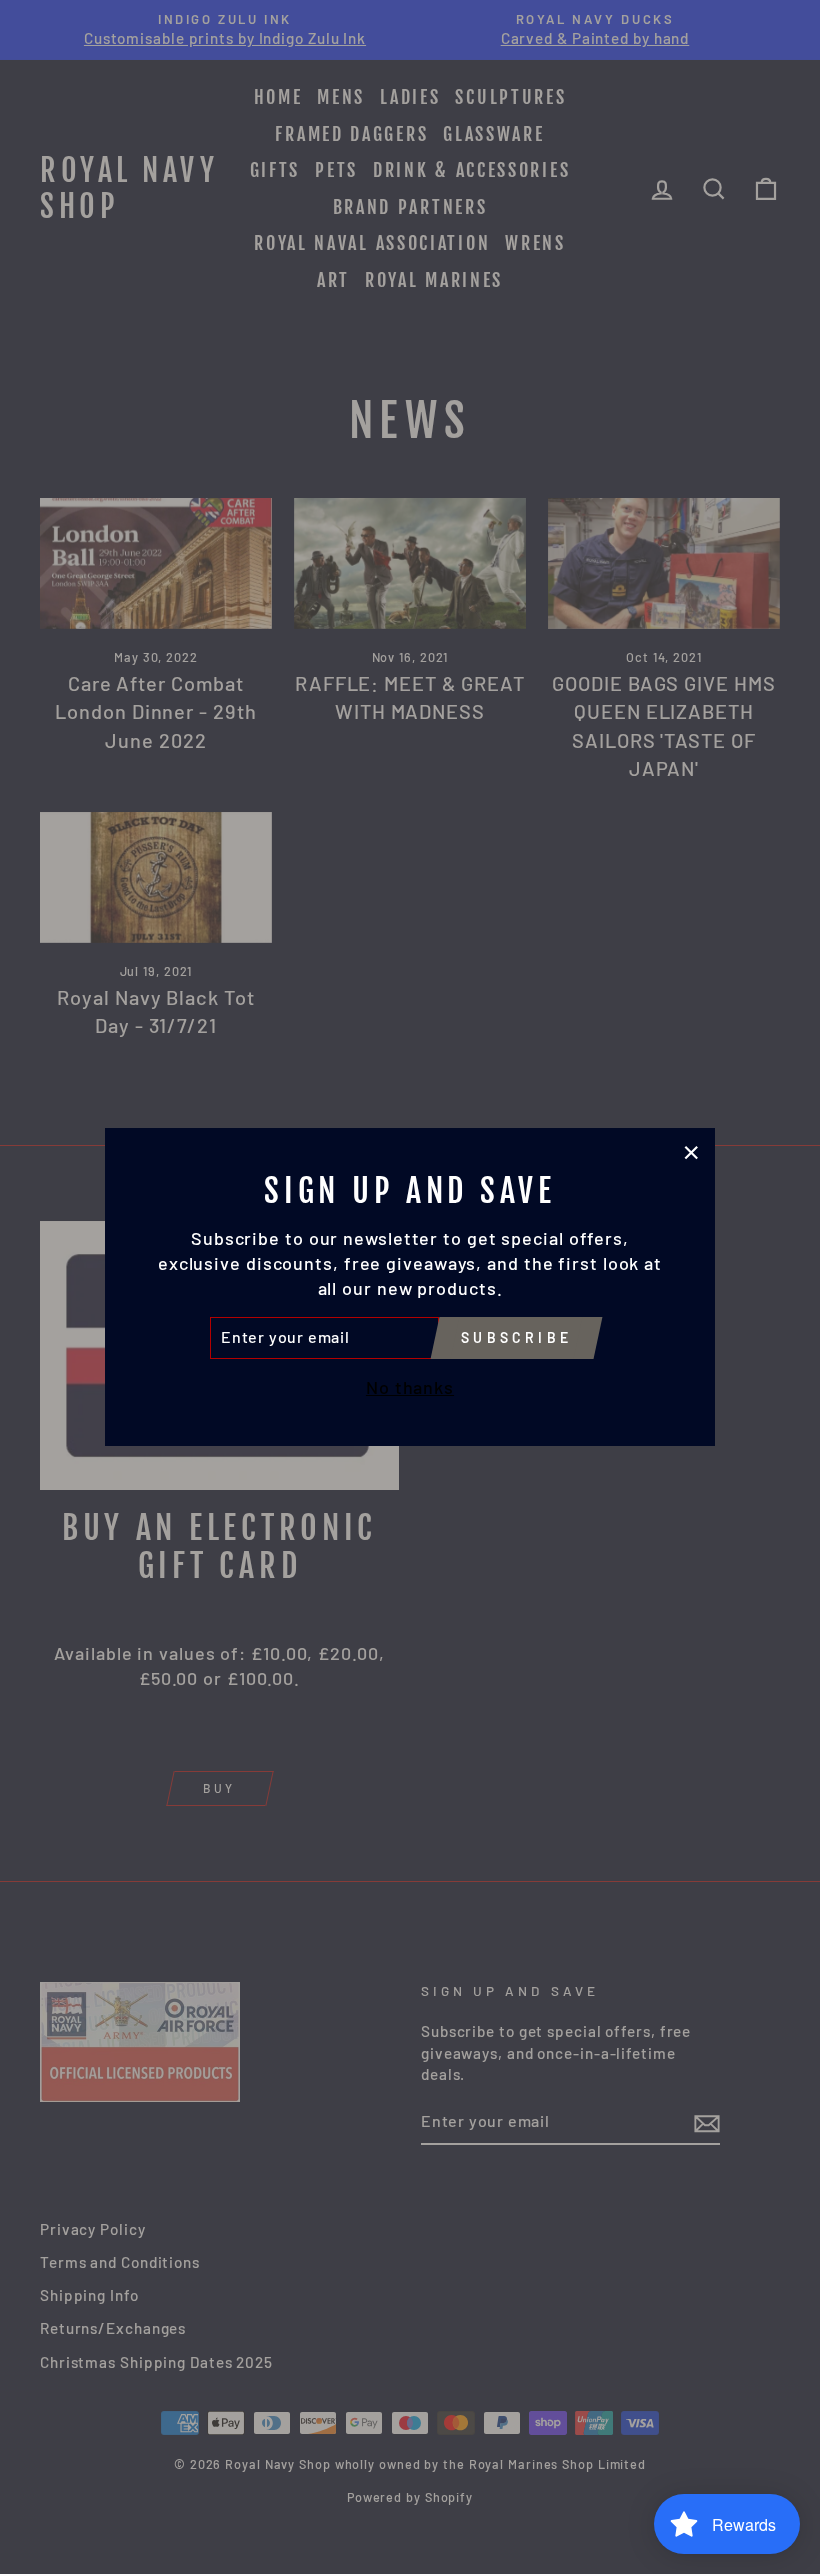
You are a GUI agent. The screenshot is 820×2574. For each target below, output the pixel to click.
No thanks (410, 1387)
